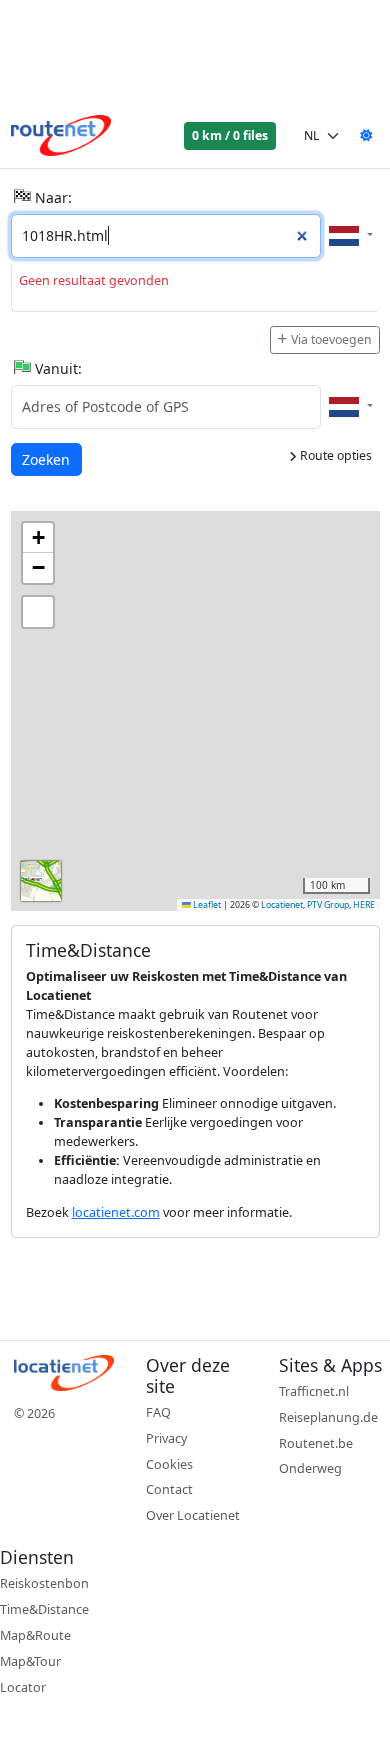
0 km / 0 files (230, 135)
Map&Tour (30, 1661)
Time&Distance (44, 1609)
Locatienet (282, 905)
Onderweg (310, 1468)
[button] (38, 538)
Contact (169, 1489)
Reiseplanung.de (328, 1417)
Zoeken (47, 459)
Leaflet (206, 905)
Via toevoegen (331, 339)
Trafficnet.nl (314, 1391)
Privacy (166, 1438)
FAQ (158, 1412)
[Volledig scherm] (38, 612)
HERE (364, 905)
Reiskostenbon (44, 1583)
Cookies (169, 1464)
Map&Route (35, 1635)
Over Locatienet (193, 1515)
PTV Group (328, 905)
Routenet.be (316, 1443)
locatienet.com (116, 1212)
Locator (23, 1687)
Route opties (334, 455)
